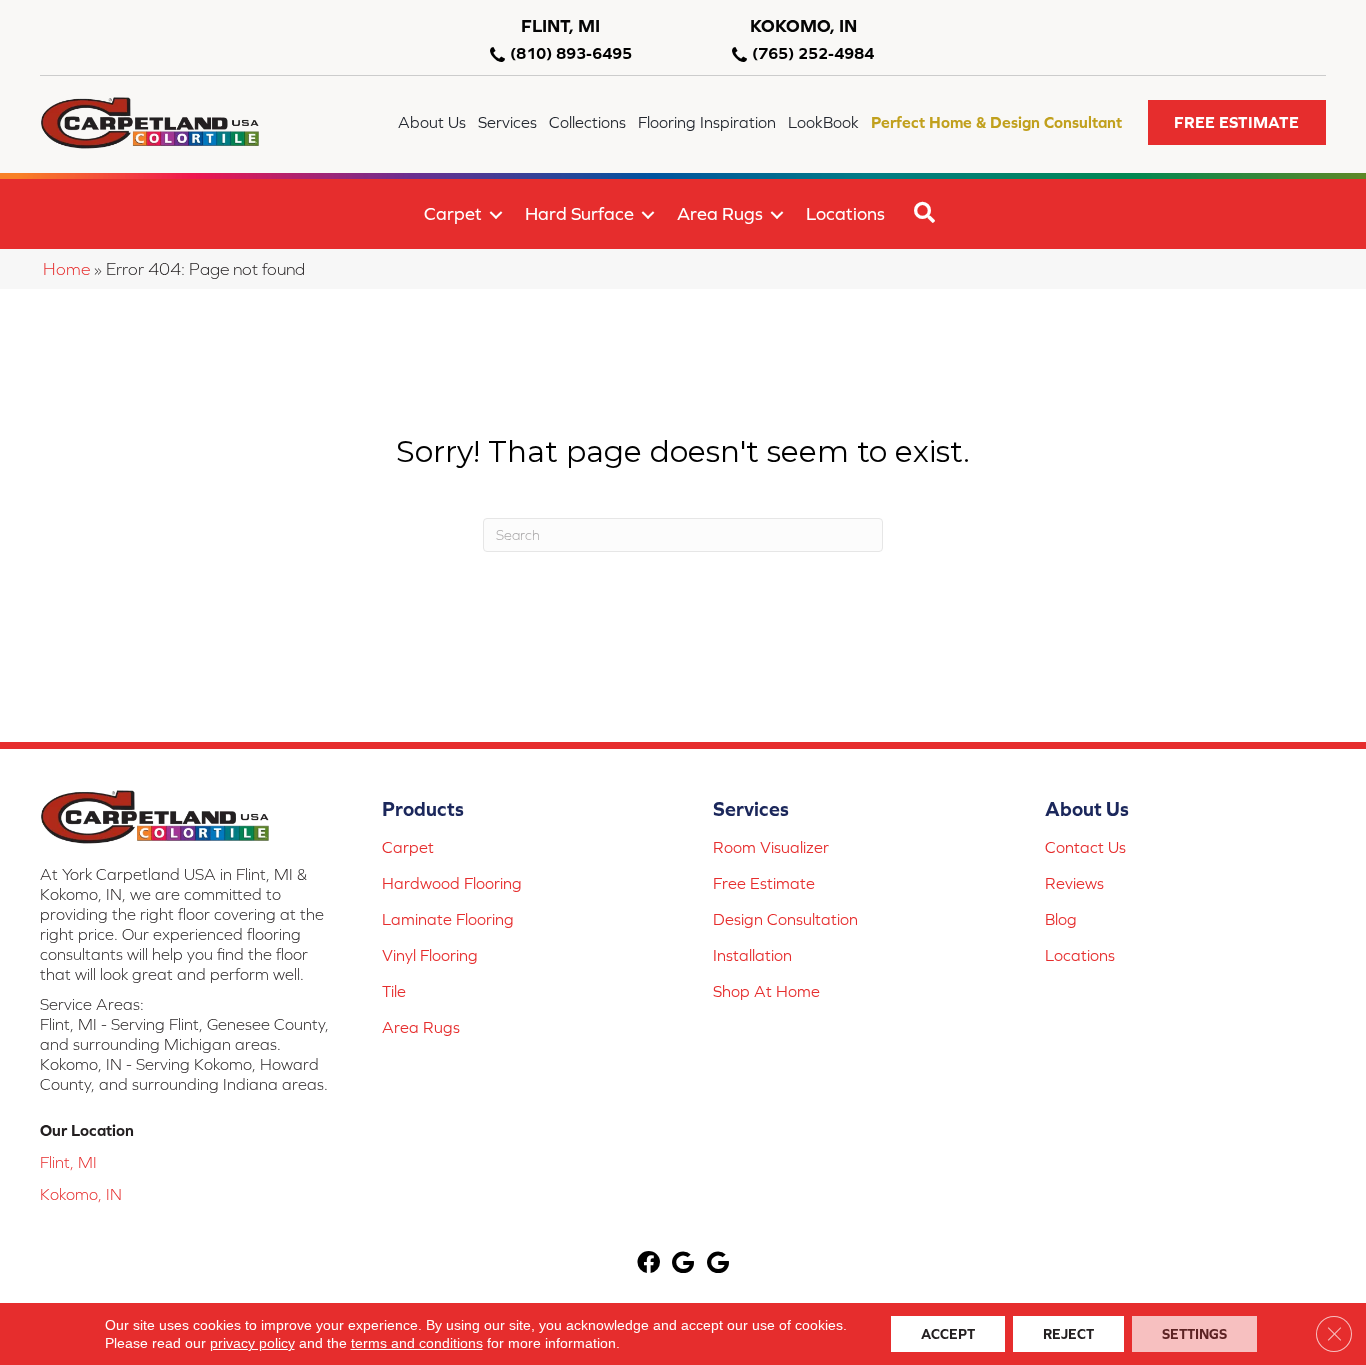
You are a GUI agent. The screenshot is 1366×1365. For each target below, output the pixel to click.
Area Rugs (720, 213)
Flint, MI (68, 1162)
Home (66, 269)
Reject (1068, 1334)
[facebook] (648, 1264)
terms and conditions (417, 1343)
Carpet (453, 213)
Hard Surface (579, 213)
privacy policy (252, 1343)
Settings (1194, 1334)
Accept (948, 1334)
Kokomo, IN (81, 1194)
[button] (1237, 122)
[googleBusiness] (683, 1264)
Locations (845, 213)
